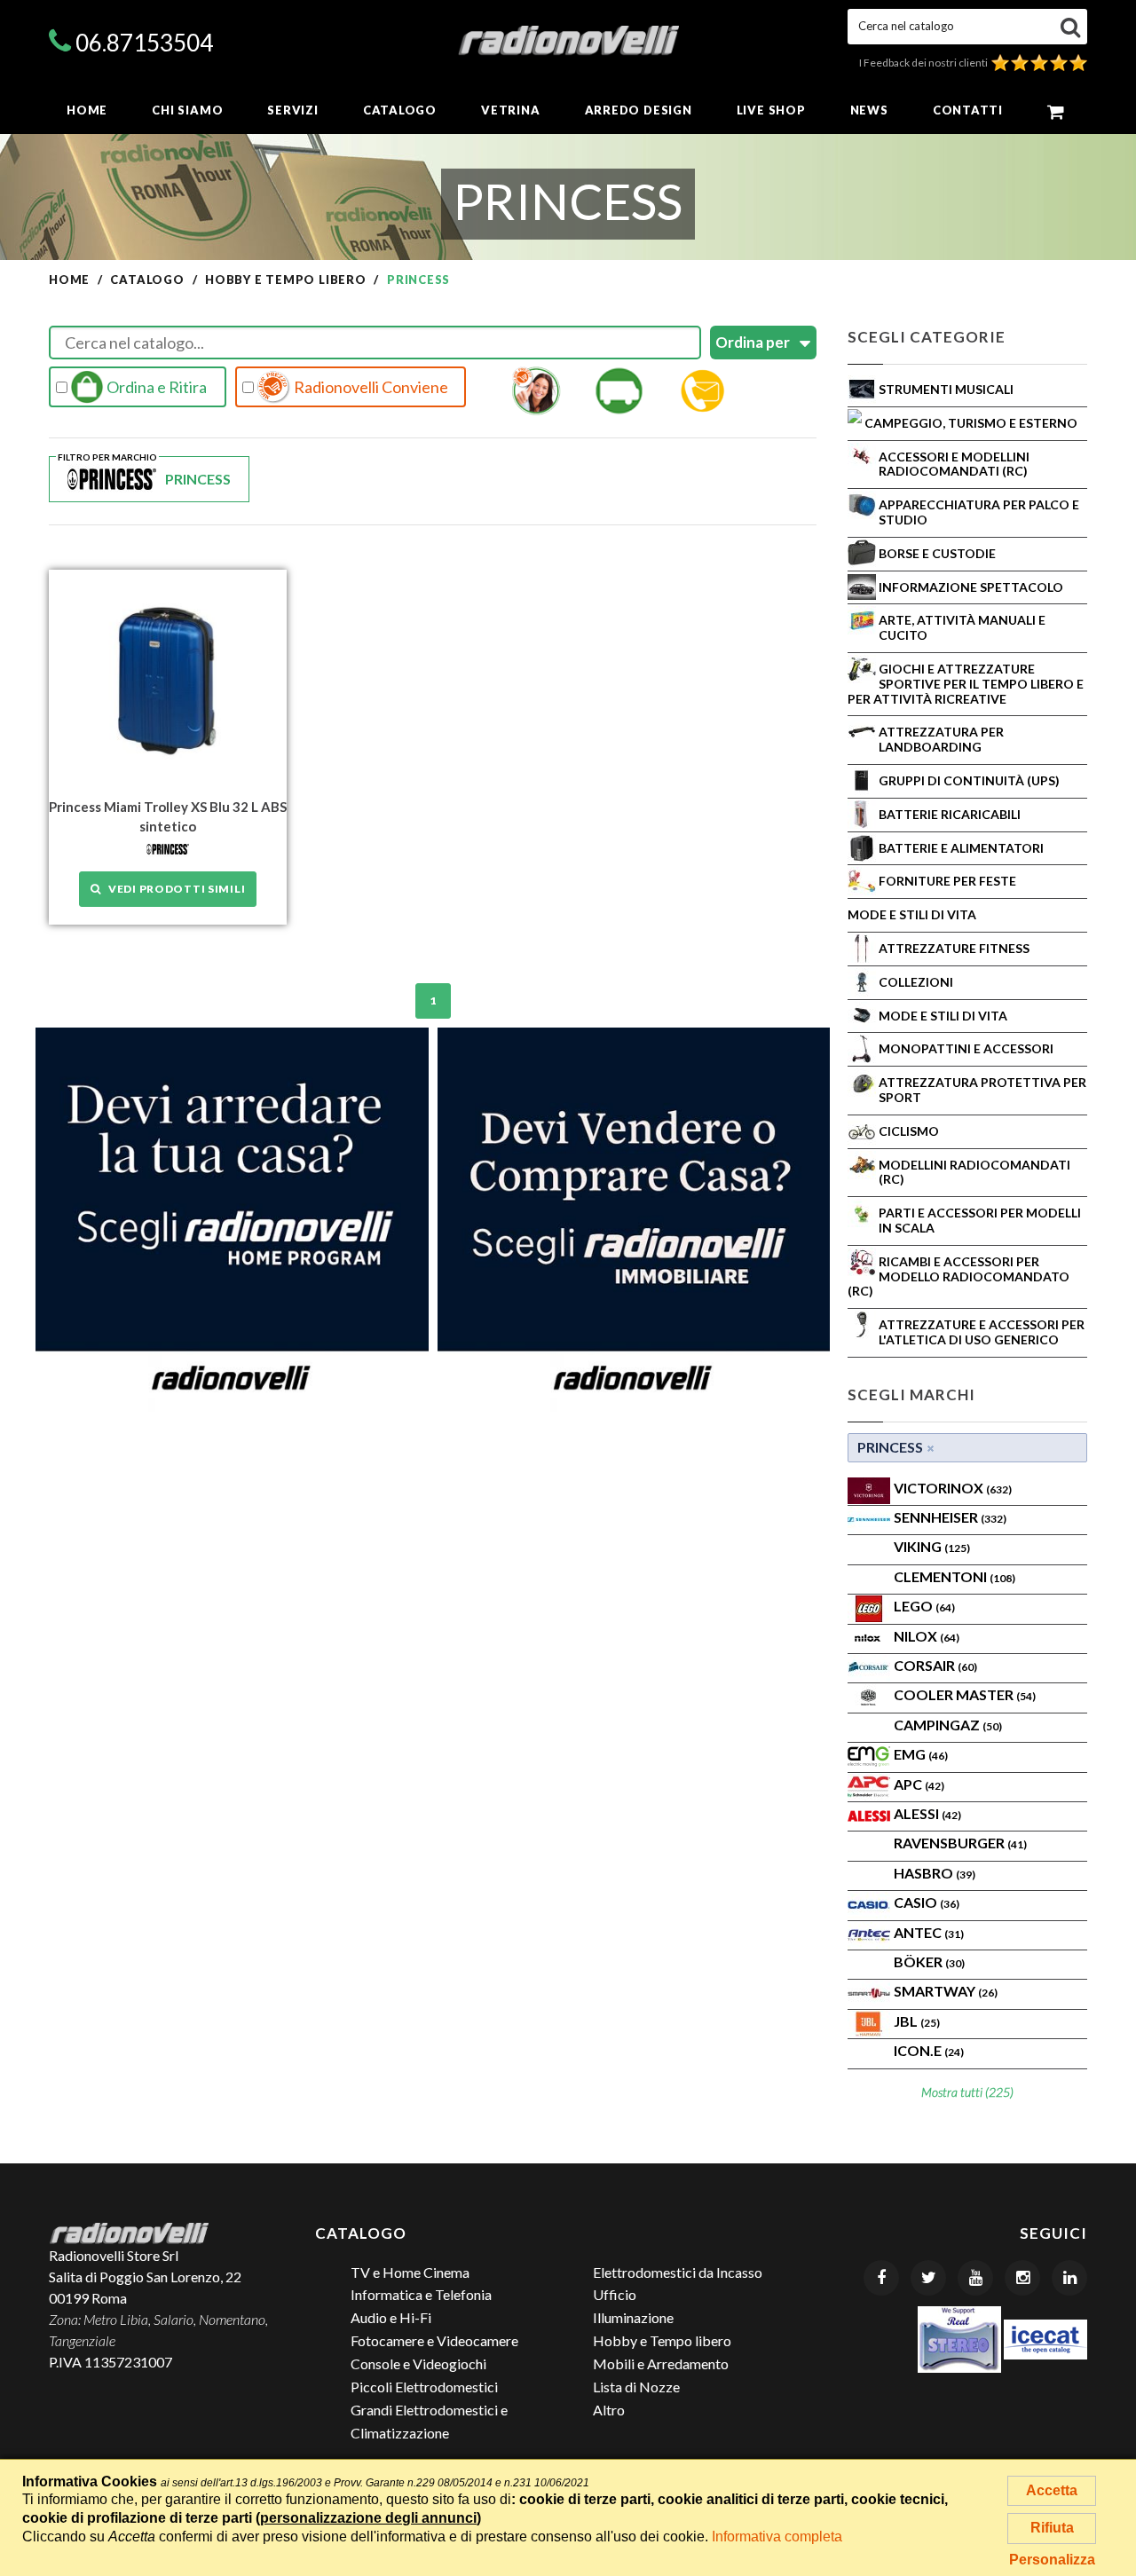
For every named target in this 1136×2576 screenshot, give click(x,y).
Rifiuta (1052, 2528)
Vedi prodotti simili (174, 889)
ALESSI (927, 1813)
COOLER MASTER (965, 1694)
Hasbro (935, 1873)
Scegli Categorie (927, 337)
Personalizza (1052, 2560)
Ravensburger (960, 1843)
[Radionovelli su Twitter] (928, 2278)
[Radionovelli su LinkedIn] (1069, 2278)
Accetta (1052, 2490)
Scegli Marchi (911, 1394)
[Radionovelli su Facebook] (881, 2278)
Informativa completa (777, 2537)
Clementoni (955, 1576)
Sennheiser (950, 1517)
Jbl (917, 2021)
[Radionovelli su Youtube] (975, 2278)
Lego (924, 1606)
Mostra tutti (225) (967, 2092)
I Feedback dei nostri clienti (925, 63)
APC (919, 1784)
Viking (932, 1546)
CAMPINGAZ (948, 1725)
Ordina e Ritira (155, 387)
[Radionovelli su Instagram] (1022, 2278)
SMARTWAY (946, 1991)
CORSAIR (935, 1665)
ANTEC (929, 1932)
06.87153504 (144, 43)
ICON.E (929, 2050)
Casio (927, 1902)
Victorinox (953, 1488)
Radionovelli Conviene (370, 387)
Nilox (927, 1636)
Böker (929, 1962)
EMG (921, 1754)
